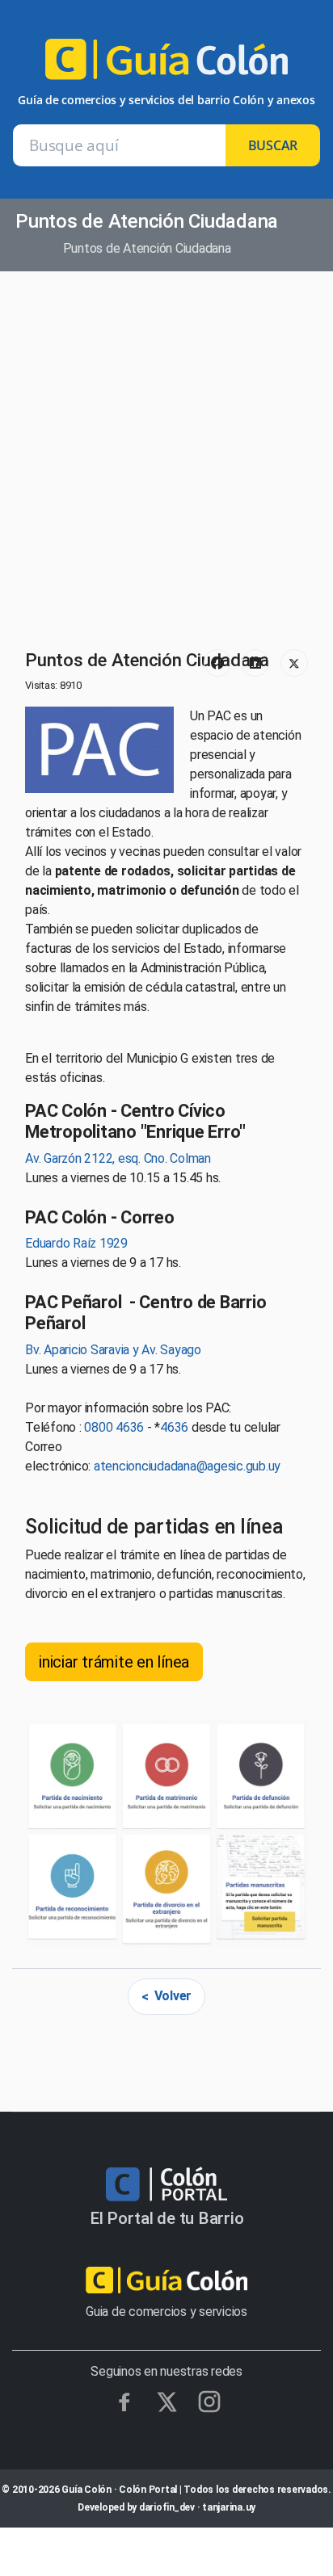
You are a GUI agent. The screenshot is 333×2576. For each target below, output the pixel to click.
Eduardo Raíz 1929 (76, 1243)
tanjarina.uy (229, 2507)
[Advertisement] (166, 462)
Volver (173, 1996)
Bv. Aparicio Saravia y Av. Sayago (113, 1350)
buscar (273, 145)
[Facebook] (217, 663)
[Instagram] (209, 2402)
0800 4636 (114, 1427)
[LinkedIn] (255, 663)
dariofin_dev (167, 2507)
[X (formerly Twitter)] (294, 663)
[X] (167, 2402)
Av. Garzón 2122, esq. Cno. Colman (118, 1158)
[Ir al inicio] (166, 66)
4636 (174, 1427)
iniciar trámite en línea (114, 1662)
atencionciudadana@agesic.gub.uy (187, 1466)
